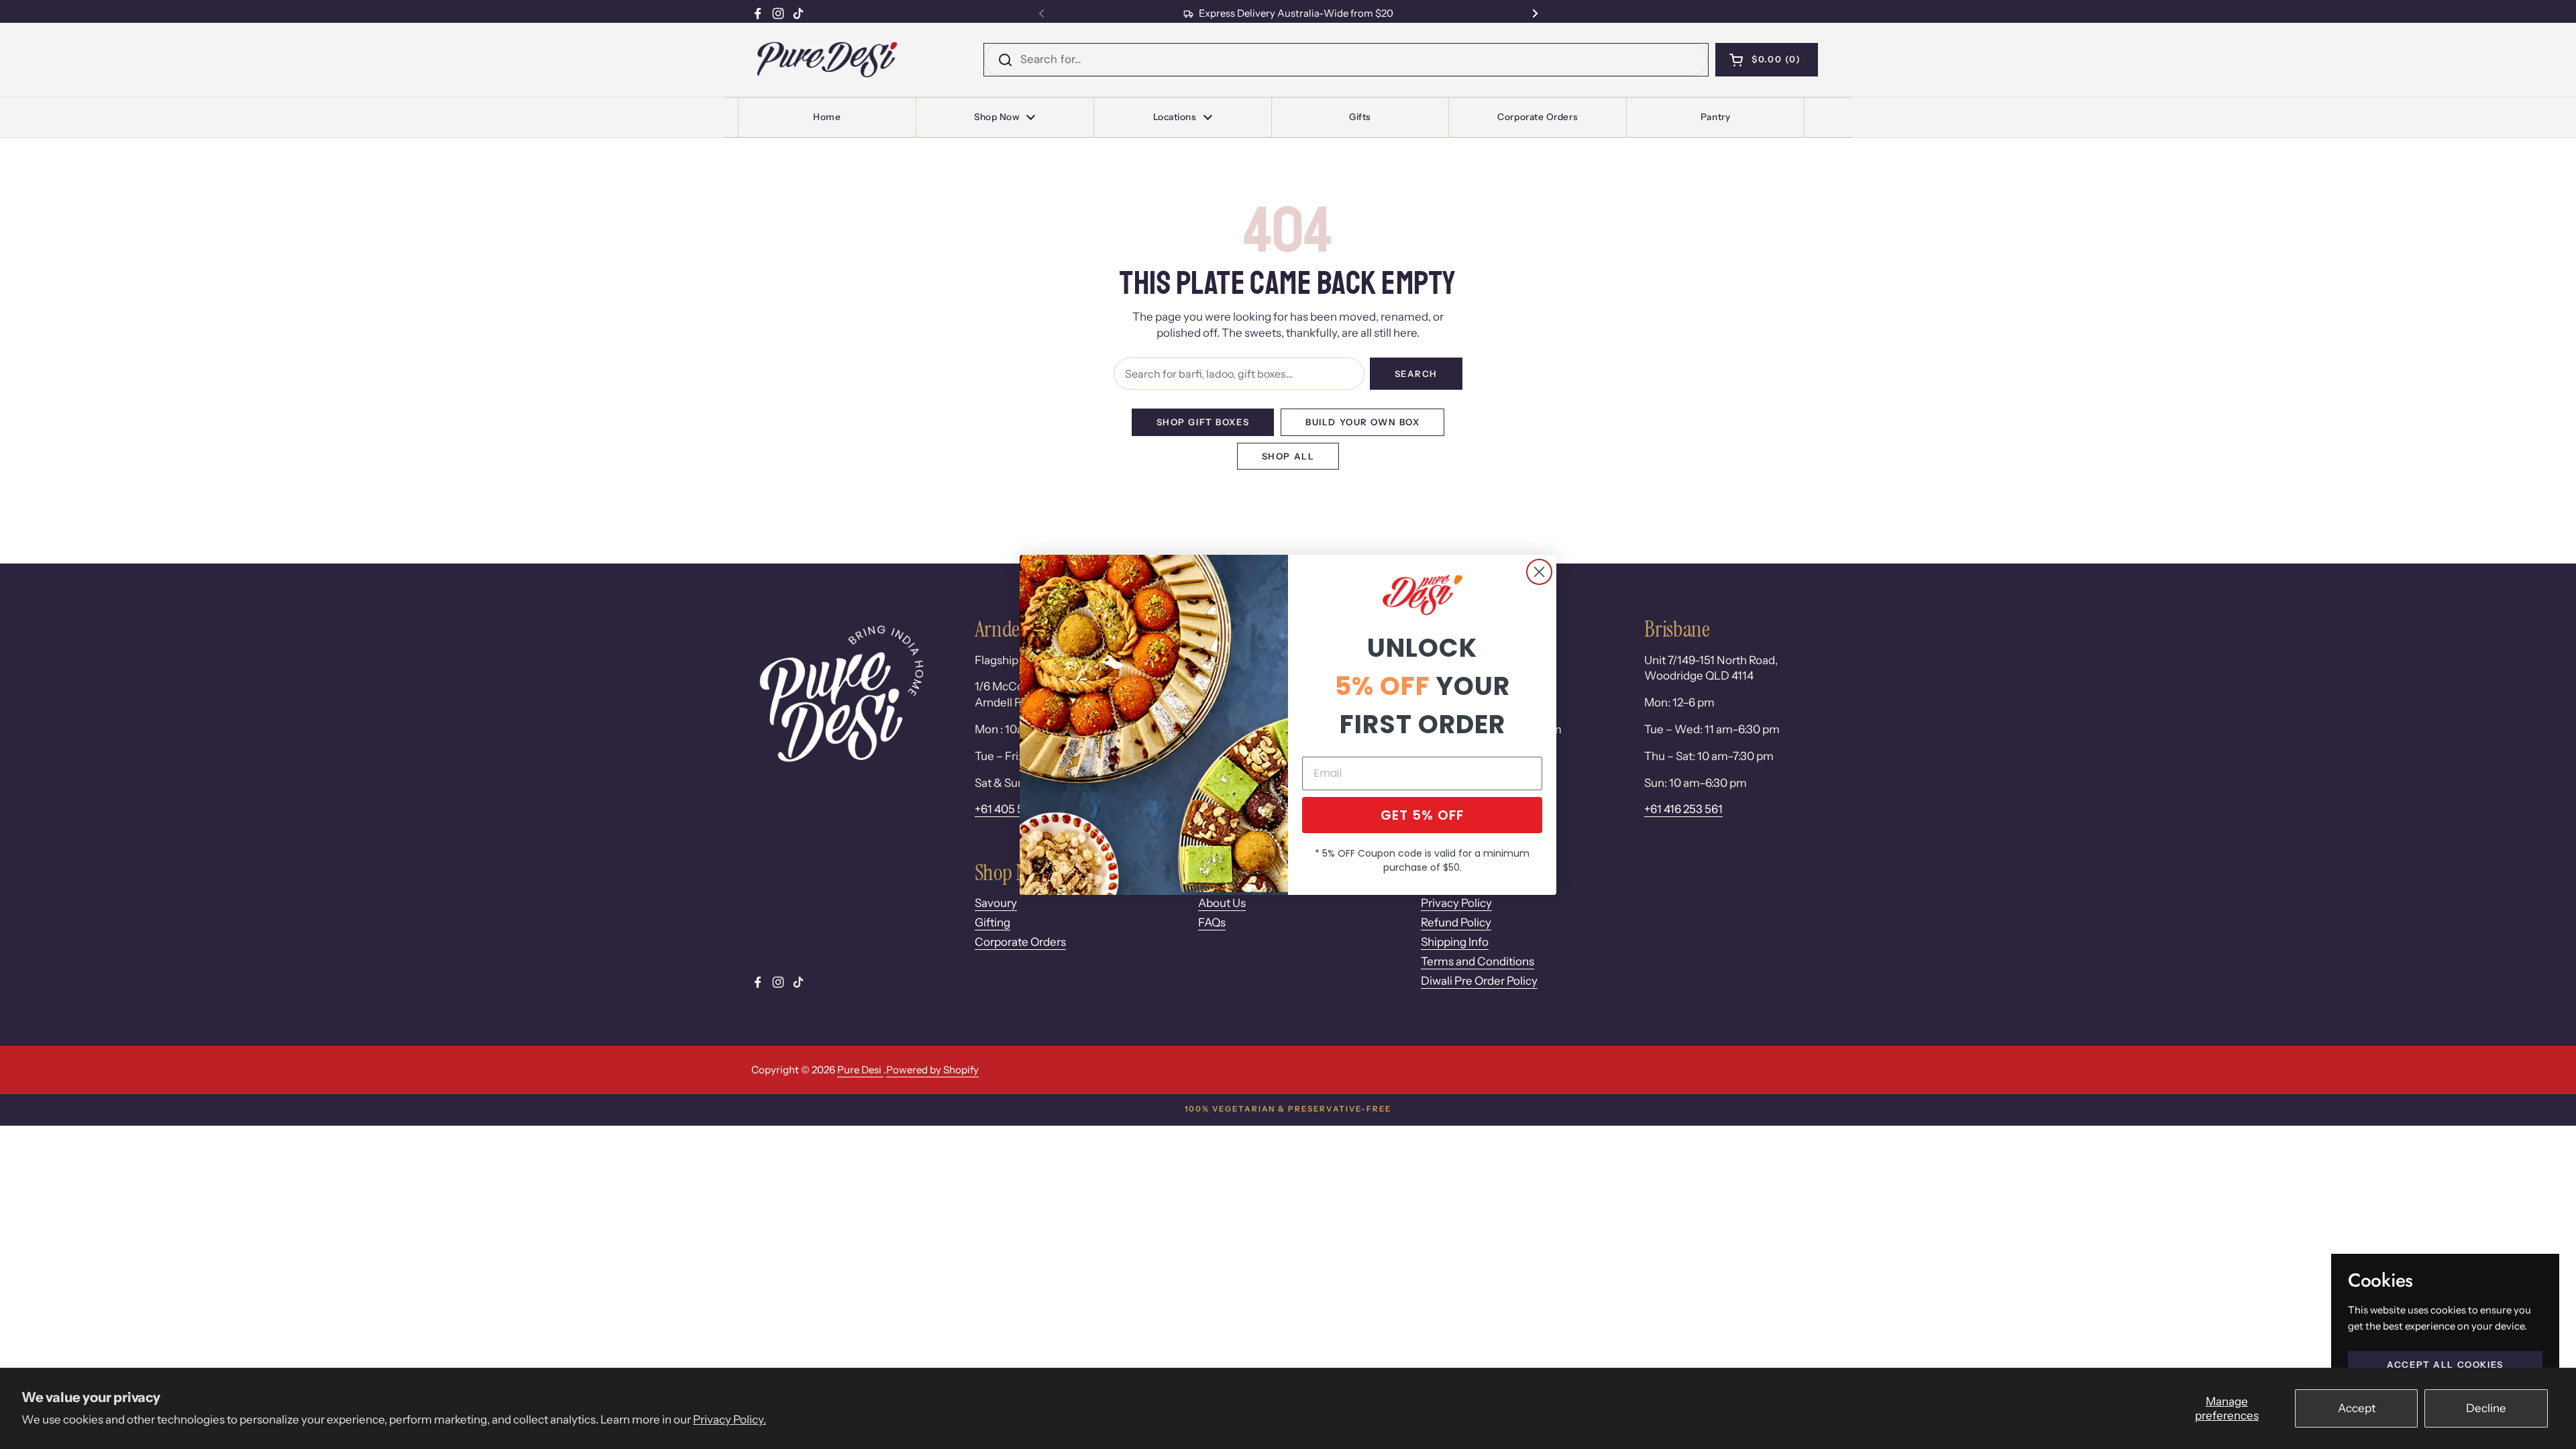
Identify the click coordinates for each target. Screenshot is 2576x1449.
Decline (2486, 1408)
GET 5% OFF (1422, 815)
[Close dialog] (1539, 572)
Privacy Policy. (730, 1419)
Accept (2357, 1408)
